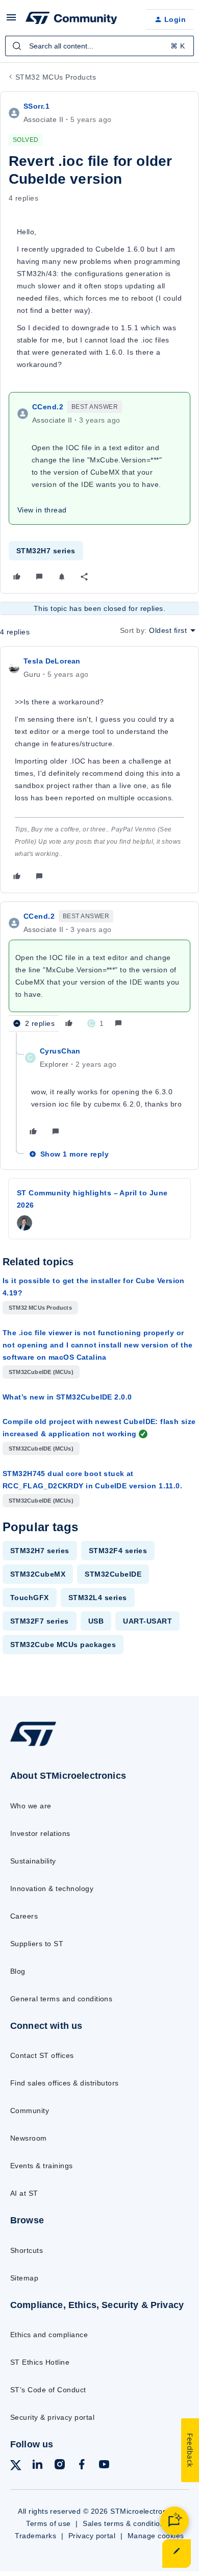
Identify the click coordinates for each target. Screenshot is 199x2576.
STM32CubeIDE (113, 1574)
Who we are (31, 1806)
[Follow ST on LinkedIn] (37, 2466)
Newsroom (29, 2138)
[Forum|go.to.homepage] (71, 19)
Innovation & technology (52, 1888)
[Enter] (17, 46)
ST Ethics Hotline (40, 2362)
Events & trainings (42, 2166)
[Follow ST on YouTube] (104, 2466)
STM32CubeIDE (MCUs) (41, 1372)
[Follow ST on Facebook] (82, 2466)
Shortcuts (27, 2250)
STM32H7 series (46, 551)
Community (30, 2111)
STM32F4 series (118, 1551)
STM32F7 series (40, 1621)
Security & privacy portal (52, 2417)
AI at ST (24, 2193)
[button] (11, 21)
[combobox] (99, 46)
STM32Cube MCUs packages (63, 1645)
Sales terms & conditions (126, 2523)
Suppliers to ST (37, 1944)
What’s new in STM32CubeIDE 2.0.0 (67, 1397)
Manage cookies (156, 2536)
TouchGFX (30, 1598)
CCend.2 (48, 407)
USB (96, 1621)
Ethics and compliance (49, 2335)
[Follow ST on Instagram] (60, 2466)
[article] (99, 770)
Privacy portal (92, 2536)
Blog (18, 1971)
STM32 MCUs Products (56, 77)
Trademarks (35, 2536)
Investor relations (40, 1833)
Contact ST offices (42, 2055)
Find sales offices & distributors (65, 2083)
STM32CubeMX (38, 1574)
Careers (24, 1916)
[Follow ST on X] (16, 2467)
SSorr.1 (36, 106)
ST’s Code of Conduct (48, 2390)
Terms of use (48, 2523)
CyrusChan (60, 1051)
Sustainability (33, 1861)
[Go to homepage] (33, 1746)
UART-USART (147, 1621)
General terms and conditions (61, 1999)
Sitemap (24, 2278)
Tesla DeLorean (52, 661)
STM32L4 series (98, 1598)
